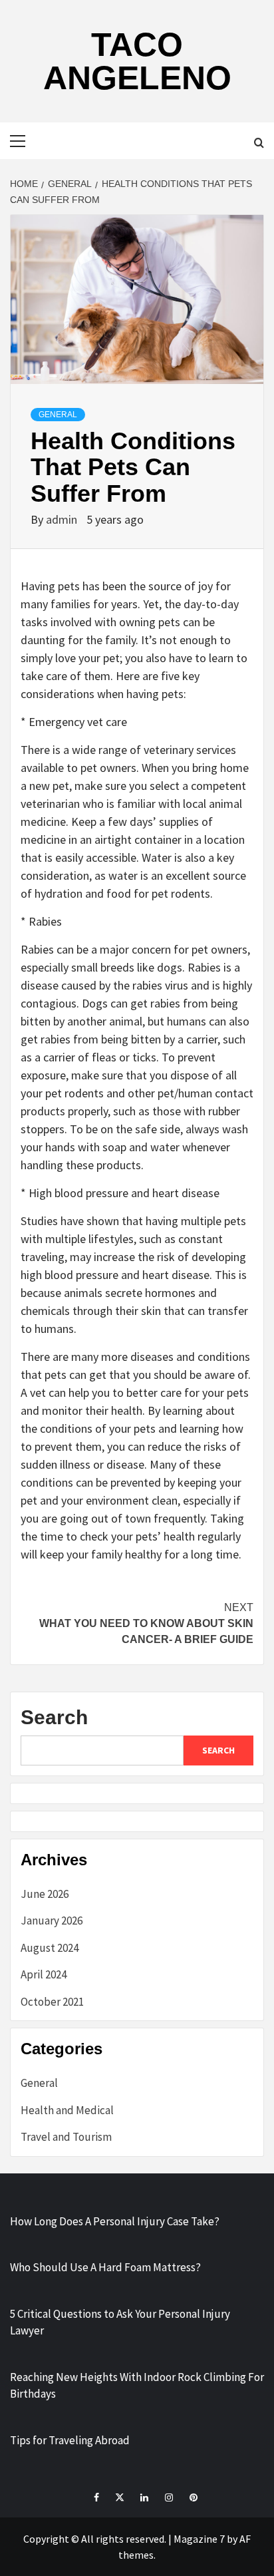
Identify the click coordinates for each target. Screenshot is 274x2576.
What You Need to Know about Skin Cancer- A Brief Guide (146, 1623)
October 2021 (52, 2002)
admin (63, 519)
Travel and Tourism (66, 2137)
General (58, 415)
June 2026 (45, 1894)
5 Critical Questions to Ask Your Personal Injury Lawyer (120, 2322)
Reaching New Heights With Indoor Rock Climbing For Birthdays (137, 2386)
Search (54, 1717)
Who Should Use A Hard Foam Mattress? (105, 2267)
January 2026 (52, 1921)
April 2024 (44, 1974)
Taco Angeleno (137, 61)
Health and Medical (67, 2110)
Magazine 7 (199, 2539)
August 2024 (50, 1948)
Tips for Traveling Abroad (70, 2440)
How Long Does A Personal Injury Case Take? (115, 2221)
